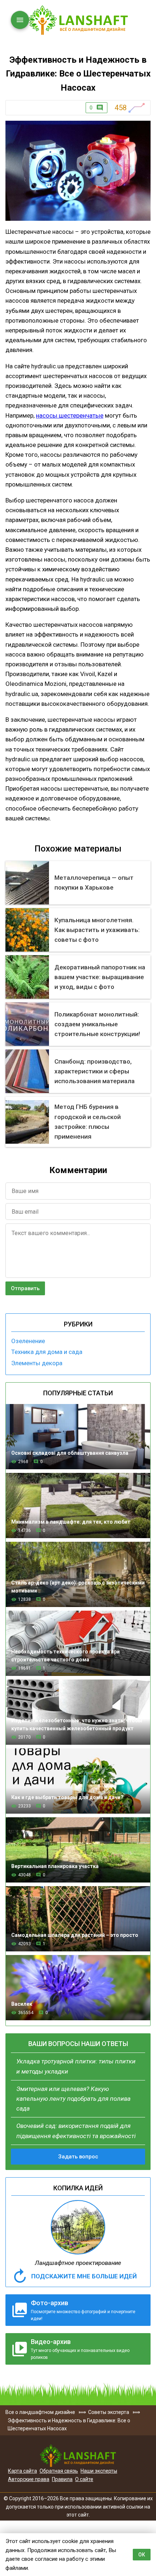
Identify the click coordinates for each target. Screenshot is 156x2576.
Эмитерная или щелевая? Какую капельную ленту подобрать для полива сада (73, 2099)
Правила (62, 2479)
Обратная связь (59, 2471)
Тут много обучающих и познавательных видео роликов (80, 2349)
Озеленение (28, 1341)
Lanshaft (78, 2456)
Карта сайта (22, 2471)
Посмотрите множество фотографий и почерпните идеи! (83, 2310)
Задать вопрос (78, 2157)
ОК (142, 2555)
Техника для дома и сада (47, 1352)
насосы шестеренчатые (70, 415)
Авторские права (29, 2479)
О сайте (84, 2479)
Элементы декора (37, 1363)
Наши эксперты (99, 2471)
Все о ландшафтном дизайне (78, 20)
